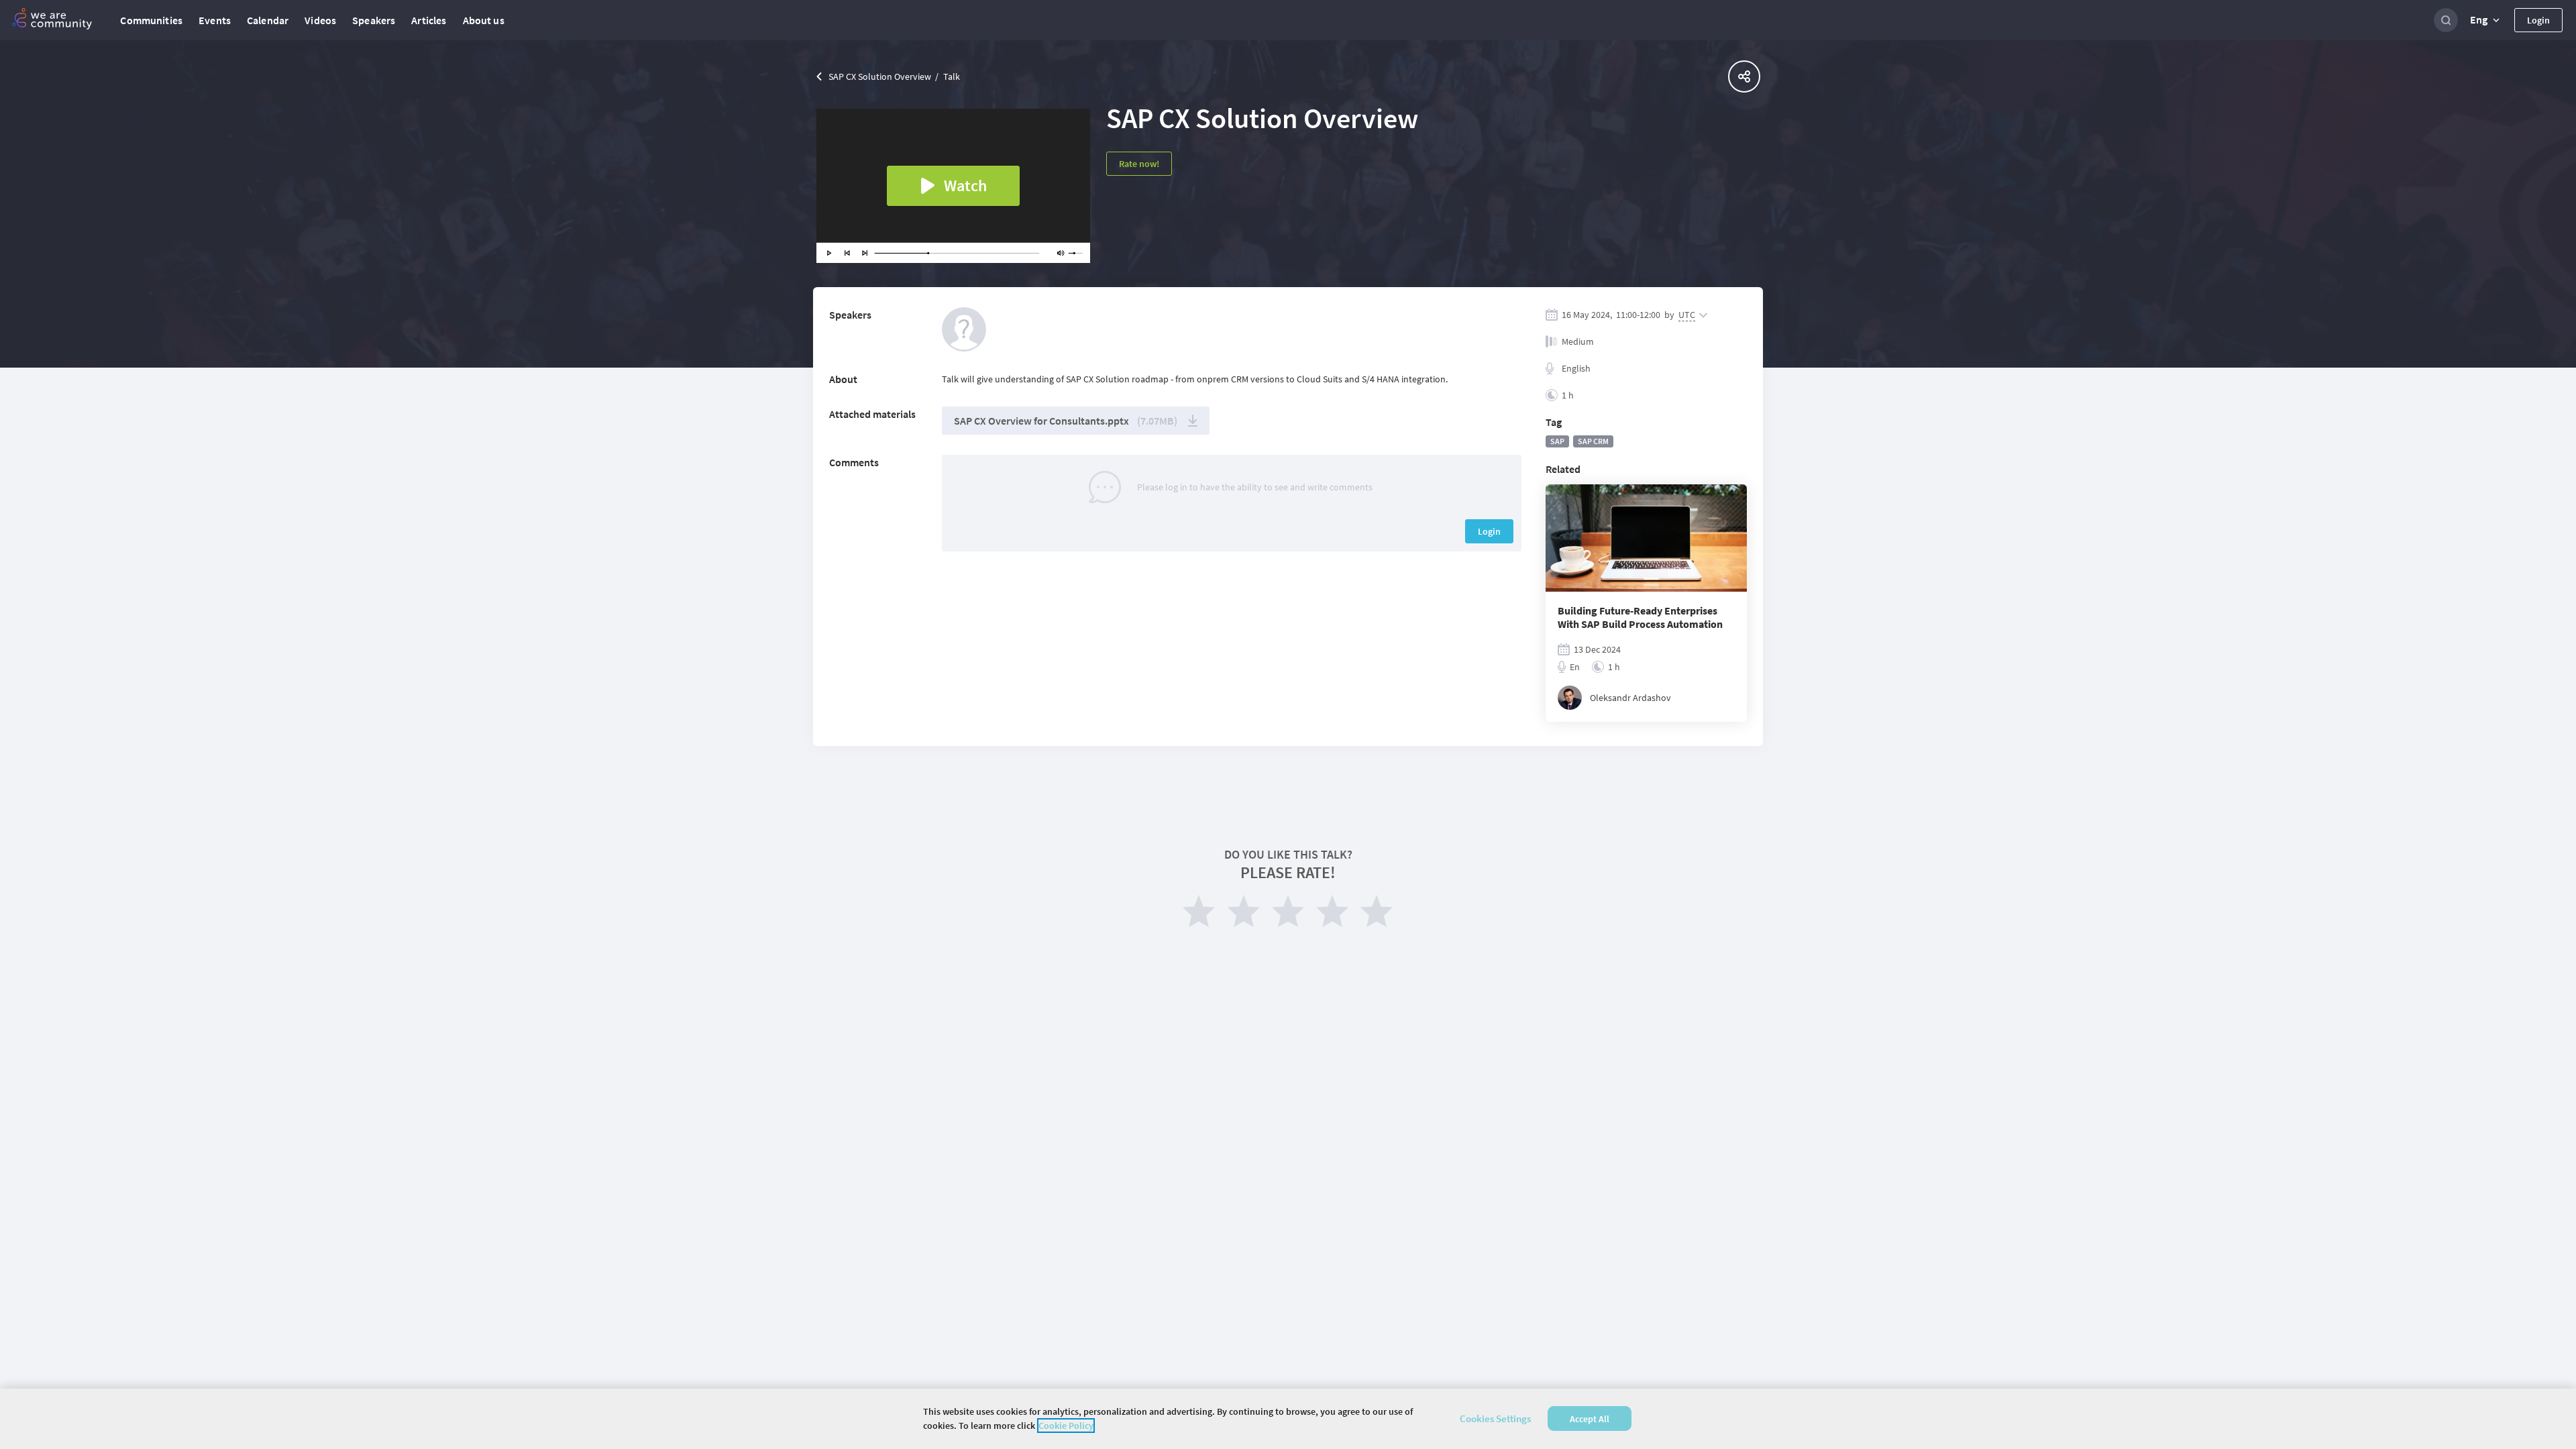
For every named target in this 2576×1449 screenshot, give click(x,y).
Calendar (268, 20)
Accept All (1590, 1419)
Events (215, 20)
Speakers (374, 20)
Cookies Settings (1495, 1418)
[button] (2486, 20)
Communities (151, 20)
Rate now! (1139, 164)
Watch (965, 185)
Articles (429, 20)
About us (484, 20)
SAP (1557, 441)
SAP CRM (1593, 441)
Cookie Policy (1066, 1426)
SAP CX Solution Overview (880, 76)
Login (2538, 20)
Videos (320, 20)
